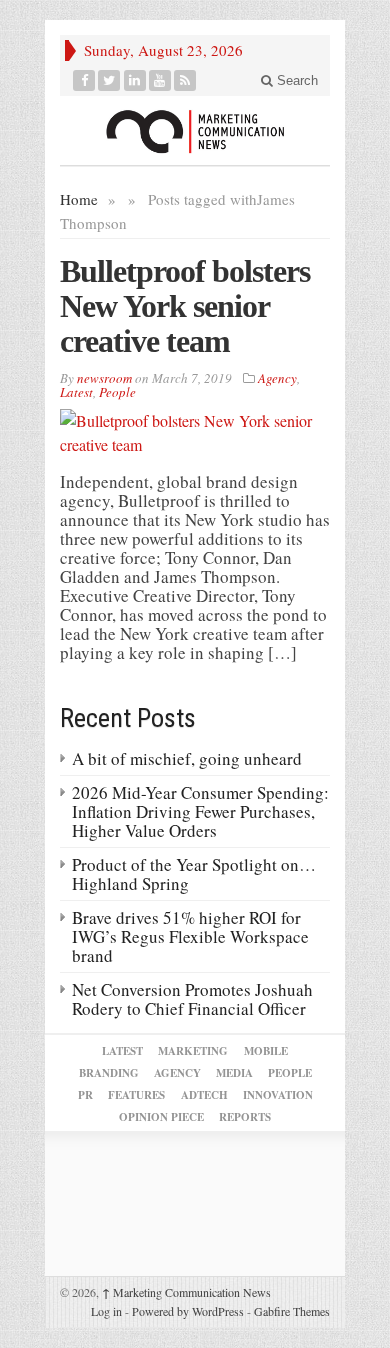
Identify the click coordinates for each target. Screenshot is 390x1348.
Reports (245, 1117)
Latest (76, 392)
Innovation (278, 1095)
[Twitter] (109, 80)
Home (79, 199)
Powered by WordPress (188, 1311)
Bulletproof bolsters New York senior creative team (185, 306)
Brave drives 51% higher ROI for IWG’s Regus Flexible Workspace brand (190, 936)
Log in (106, 1311)
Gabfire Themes (292, 1311)
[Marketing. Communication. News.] (195, 130)
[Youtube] (160, 80)
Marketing (193, 1051)
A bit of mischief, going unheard (187, 758)
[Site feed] (185, 80)
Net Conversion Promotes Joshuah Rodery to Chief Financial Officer (192, 999)
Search (295, 80)
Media (234, 1073)
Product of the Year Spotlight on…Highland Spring (194, 874)
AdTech (204, 1095)
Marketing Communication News (186, 1292)
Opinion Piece (161, 1117)
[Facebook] (84, 80)
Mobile (266, 1051)
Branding (109, 1073)
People (117, 392)
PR (85, 1095)
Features (136, 1095)
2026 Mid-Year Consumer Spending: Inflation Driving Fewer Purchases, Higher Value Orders (200, 811)
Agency (277, 378)
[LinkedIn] (135, 80)
